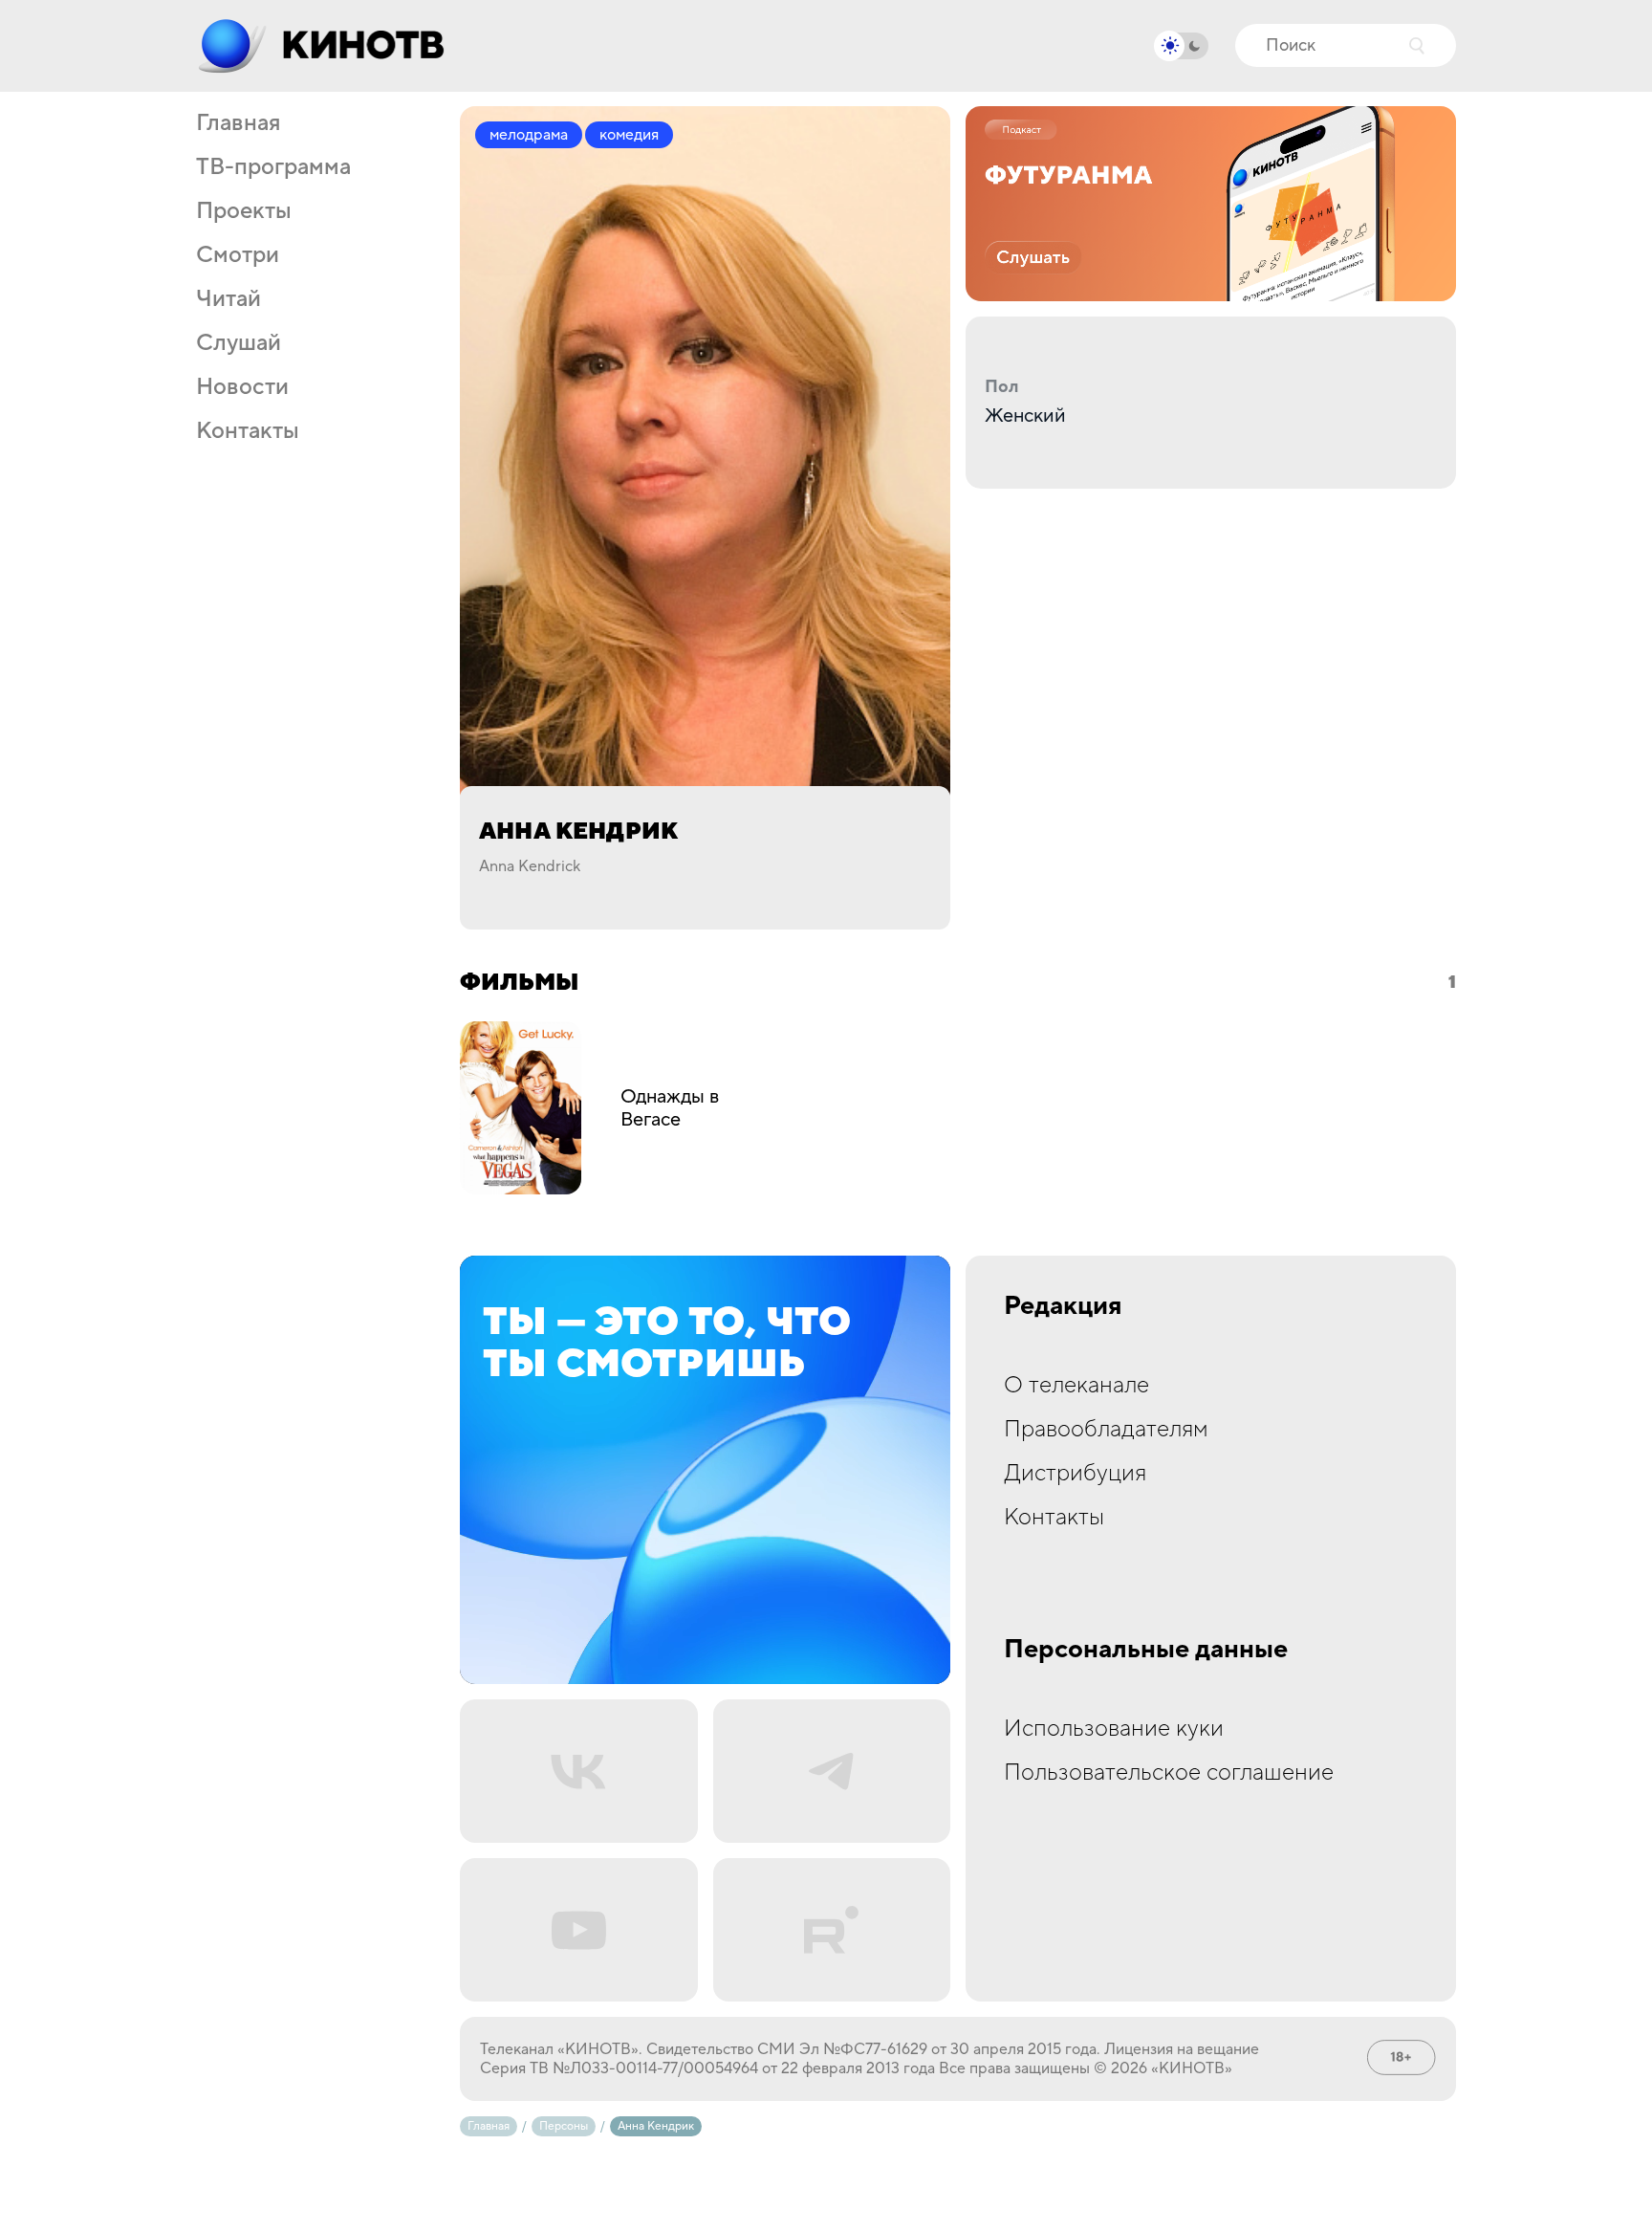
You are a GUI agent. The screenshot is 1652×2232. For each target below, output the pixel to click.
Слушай (239, 343)
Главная (238, 123)
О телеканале (1076, 1385)
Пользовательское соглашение (1169, 1772)
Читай (228, 299)
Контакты (248, 431)
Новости (242, 387)
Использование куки (1114, 1729)
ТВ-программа (273, 167)
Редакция (1063, 1306)
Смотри (238, 255)
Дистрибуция (1075, 1473)
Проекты (244, 211)
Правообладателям (1106, 1429)
